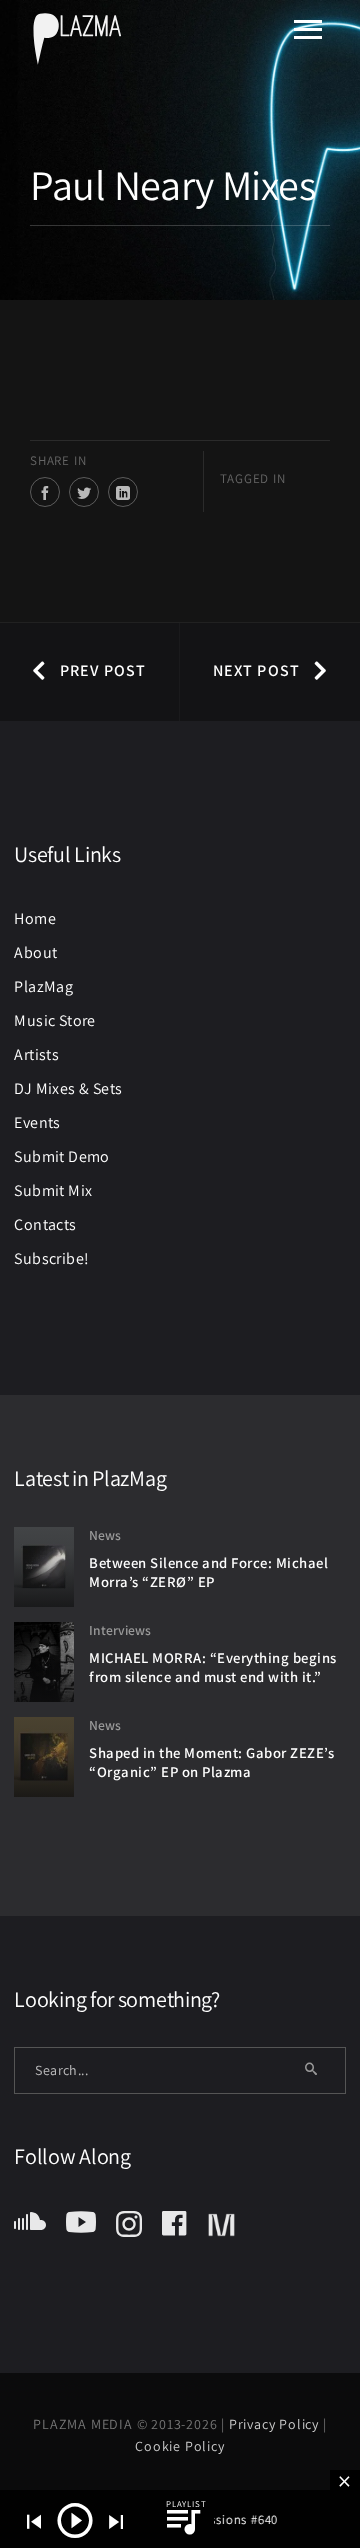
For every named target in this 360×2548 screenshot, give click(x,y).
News (105, 1535)
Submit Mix (53, 1190)
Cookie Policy (179, 2446)
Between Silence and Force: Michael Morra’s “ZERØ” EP (208, 1572)
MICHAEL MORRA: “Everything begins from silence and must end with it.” (213, 1667)
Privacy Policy (276, 2424)
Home (35, 918)
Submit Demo (61, 1156)
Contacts (45, 1224)
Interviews (120, 1630)
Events (37, 1122)
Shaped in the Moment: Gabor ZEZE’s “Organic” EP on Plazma (211, 1762)
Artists (36, 1054)
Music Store (54, 1020)
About (35, 952)
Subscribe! (51, 1258)
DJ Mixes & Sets (68, 1088)
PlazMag (43, 986)
